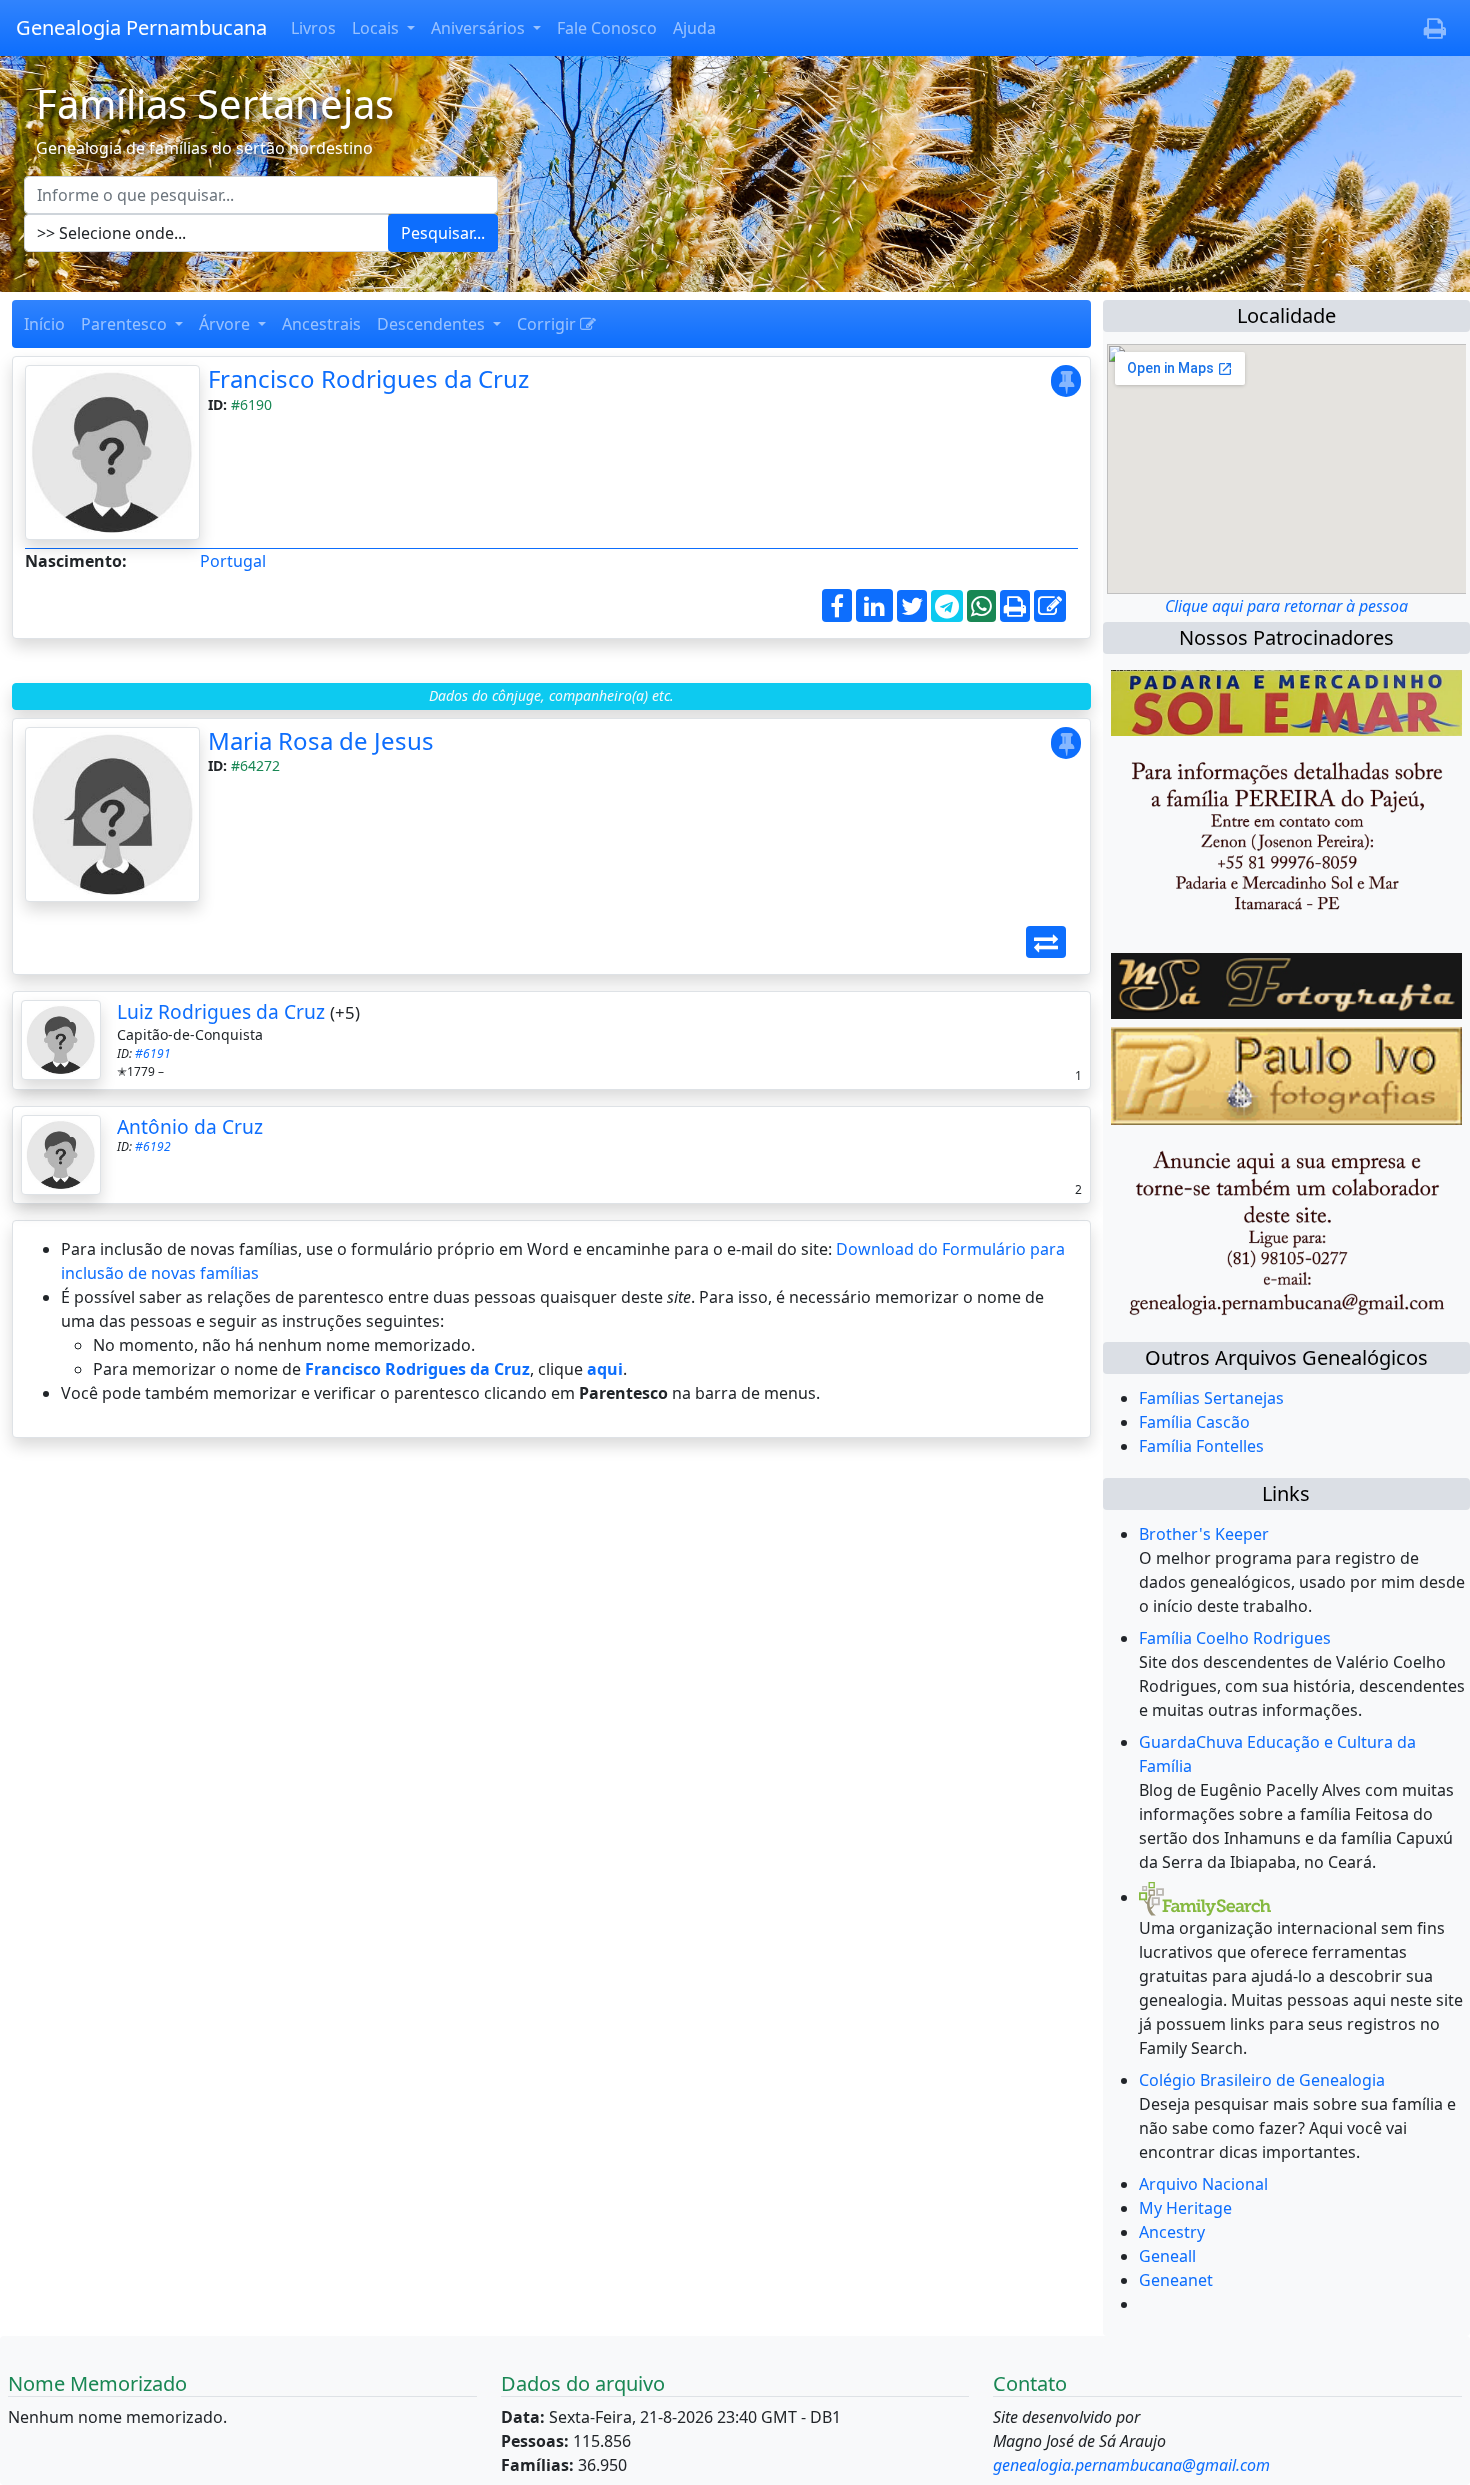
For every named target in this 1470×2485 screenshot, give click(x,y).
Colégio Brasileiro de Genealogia (1262, 2080)
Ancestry (1172, 2232)
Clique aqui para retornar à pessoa (1286, 606)
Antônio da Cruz (190, 1126)
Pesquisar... (443, 233)
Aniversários (480, 28)
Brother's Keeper (1204, 1534)
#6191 (153, 1053)
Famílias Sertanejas (1211, 1398)
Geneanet (1176, 2280)
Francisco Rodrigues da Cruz (368, 378)
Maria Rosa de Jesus (321, 740)
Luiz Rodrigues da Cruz (221, 1011)
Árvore (226, 324)
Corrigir (548, 324)
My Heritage (1185, 2208)
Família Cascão (1194, 1422)
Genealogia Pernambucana (141, 27)
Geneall (1167, 2256)
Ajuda (694, 28)
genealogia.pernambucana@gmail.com (1131, 2465)
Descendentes (433, 324)
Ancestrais (321, 324)
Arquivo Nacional (1203, 2184)
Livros (313, 28)
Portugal (233, 561)
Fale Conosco (607, 28)
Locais (377, 28)
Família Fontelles (1201, 1446)
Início (44, 324)
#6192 (153, 1146)
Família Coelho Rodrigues (1235, 1638)
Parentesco (126, 324)
